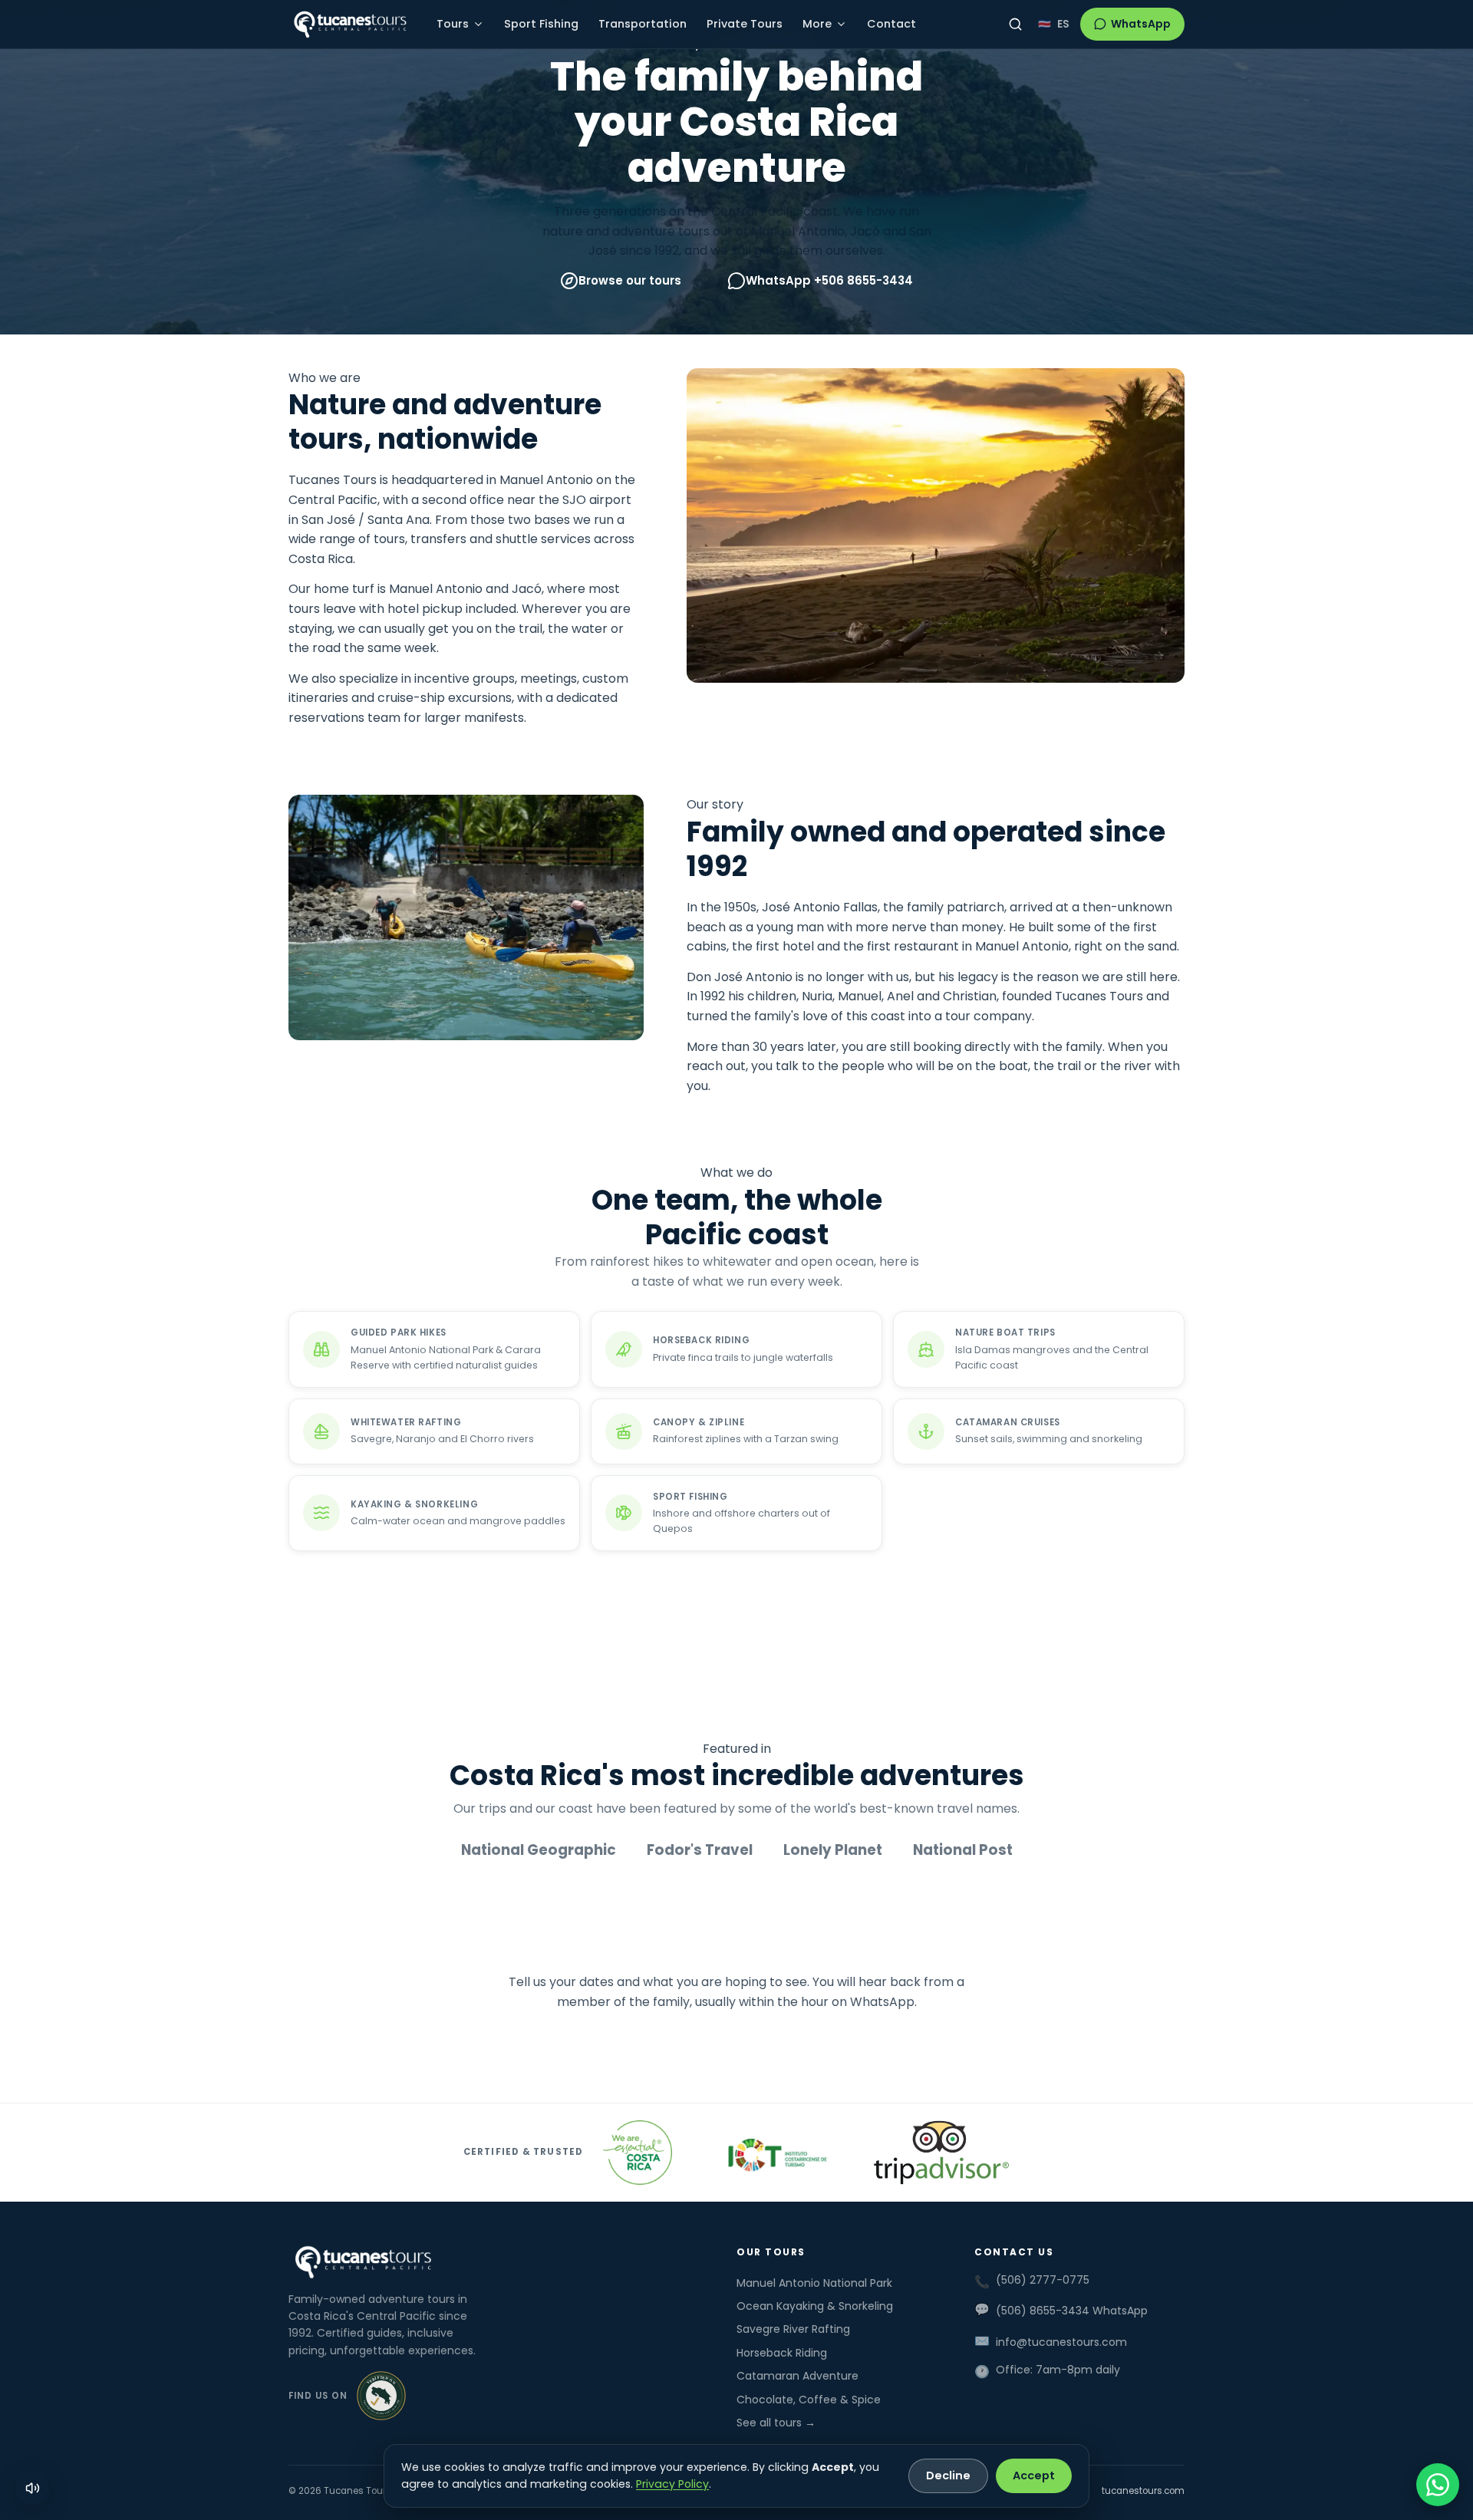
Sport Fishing (541, 24)
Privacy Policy (672, 2484)
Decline (948, 2476)
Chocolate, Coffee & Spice (809, 2400)
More (817, 24)
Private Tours (745, 24)
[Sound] (32, 2488)
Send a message (862, 2049)
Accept (1034, 2476)
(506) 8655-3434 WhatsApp (1072, 2311)
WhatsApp (1141, 24)
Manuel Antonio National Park (814, 2283)
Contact (891, 24)
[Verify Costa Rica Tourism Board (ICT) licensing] (772, 2153)
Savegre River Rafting (793, 2329)
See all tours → (776, 2423)
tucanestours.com (1143, 2491)
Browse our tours (630, 280)
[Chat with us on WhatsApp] (1438, 2485)
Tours (453, 24)
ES (1063, 24)
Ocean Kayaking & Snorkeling (815, 2306)
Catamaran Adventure (797, 2376)
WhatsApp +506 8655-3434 (829, 280)
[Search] (1015, 24)
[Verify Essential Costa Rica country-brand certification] (638, 2153)
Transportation (643, 24)
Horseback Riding (782, 2353)
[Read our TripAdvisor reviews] (941, 2153)
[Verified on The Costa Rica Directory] (381, 2396)
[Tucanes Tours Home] (350, 25)
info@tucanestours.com (1061, 2342)
